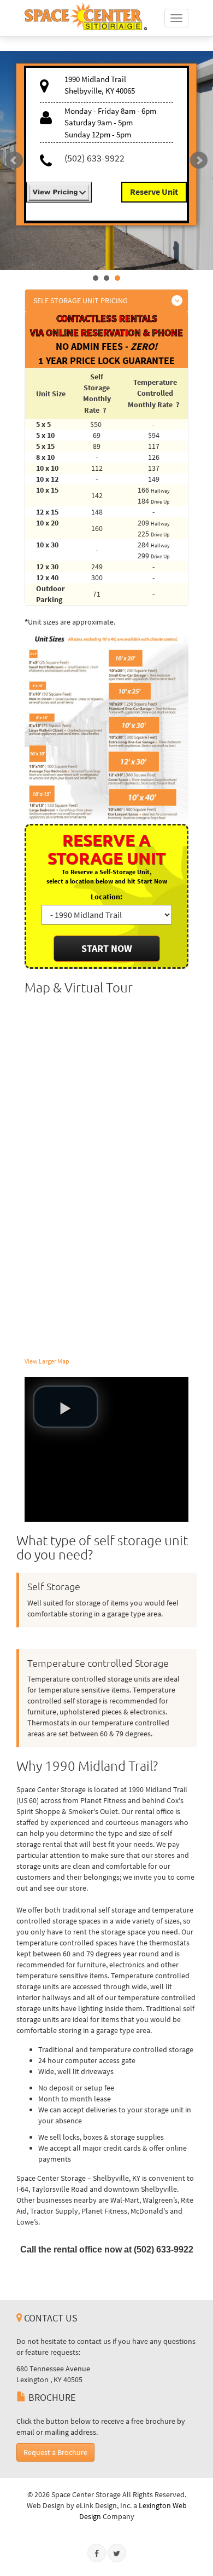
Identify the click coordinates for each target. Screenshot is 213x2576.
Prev (14, 160)
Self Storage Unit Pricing (81, 301)
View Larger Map (47, 1361)
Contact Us (50, 2318)
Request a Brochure (55, 2452)
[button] (66, 1407)
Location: (106, 897)
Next (199, 160)
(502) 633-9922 (94, 158)
